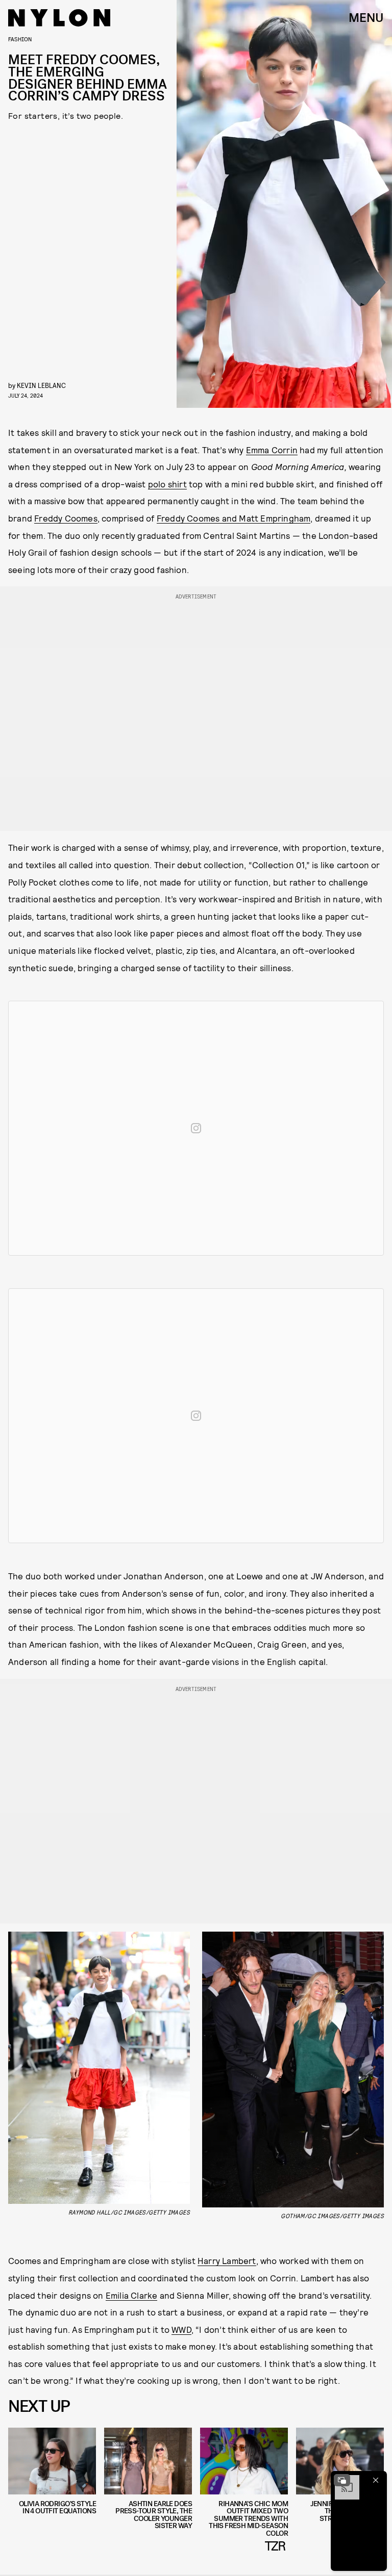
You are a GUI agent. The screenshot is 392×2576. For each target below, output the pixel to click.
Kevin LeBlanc (41, 385)
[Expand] (342, 2480)
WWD (181, 2329)
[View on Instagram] (196, 1128)
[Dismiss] (376, 2480)
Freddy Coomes (66, 518)
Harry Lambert (227, 2260)
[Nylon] (59, 18)
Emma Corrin (272, 450)
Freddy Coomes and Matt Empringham (234, 518)
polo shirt (167, 484)
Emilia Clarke (132, 2295)
